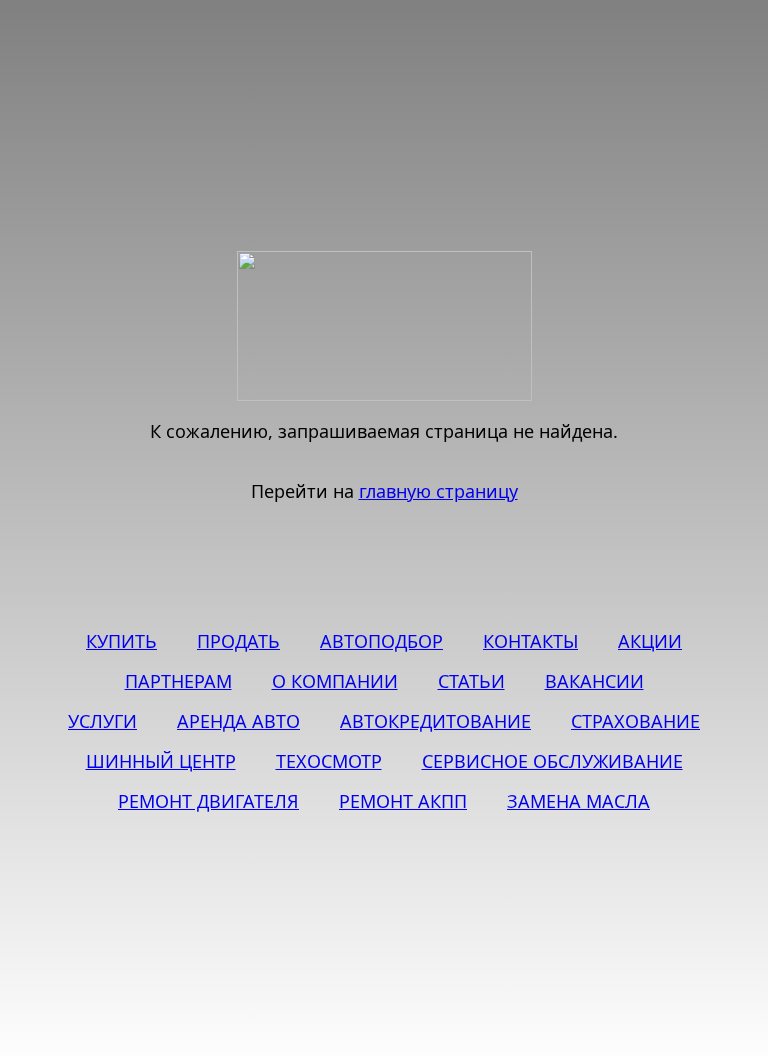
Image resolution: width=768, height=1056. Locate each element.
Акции (650, 641)
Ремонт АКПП (403, 801)
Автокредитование (435, 721)
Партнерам (178, 681)
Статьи (471, 681)
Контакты (530, 641)
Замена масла (578, 801)
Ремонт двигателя (208, 801)
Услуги (102, 721)
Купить (121, 641)
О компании (335, 681)
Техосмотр (329, 761)
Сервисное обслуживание (552, 761)
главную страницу (438, 491)
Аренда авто (238, 721)
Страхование (635, 721)
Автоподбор (381, 641)
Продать (238, 641)
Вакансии (594, 681)
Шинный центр (161, 761)
